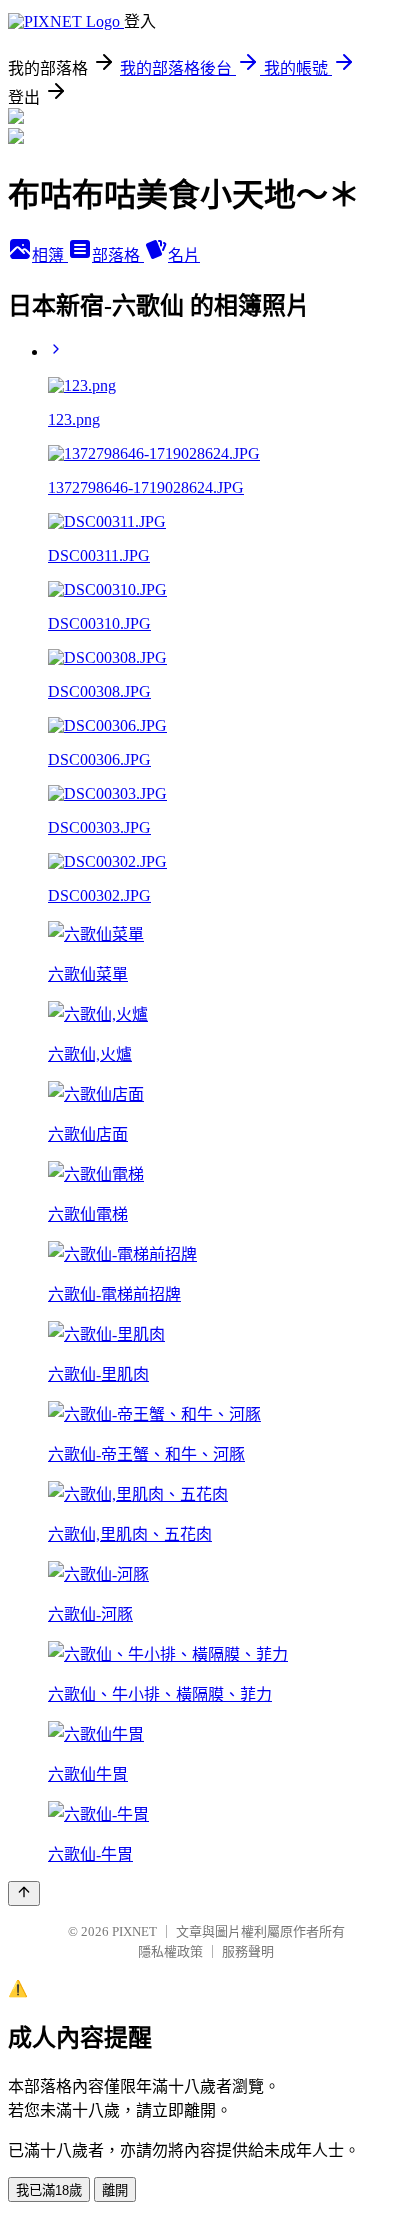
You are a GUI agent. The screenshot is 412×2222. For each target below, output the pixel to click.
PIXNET (134, 1931)
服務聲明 (248, 1951)
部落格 (118, 255)
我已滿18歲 (49, 2190)
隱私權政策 (170, 1951)
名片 (184, 255)
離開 (115, 2190)
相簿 (50, 255)
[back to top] (24, 1893)
